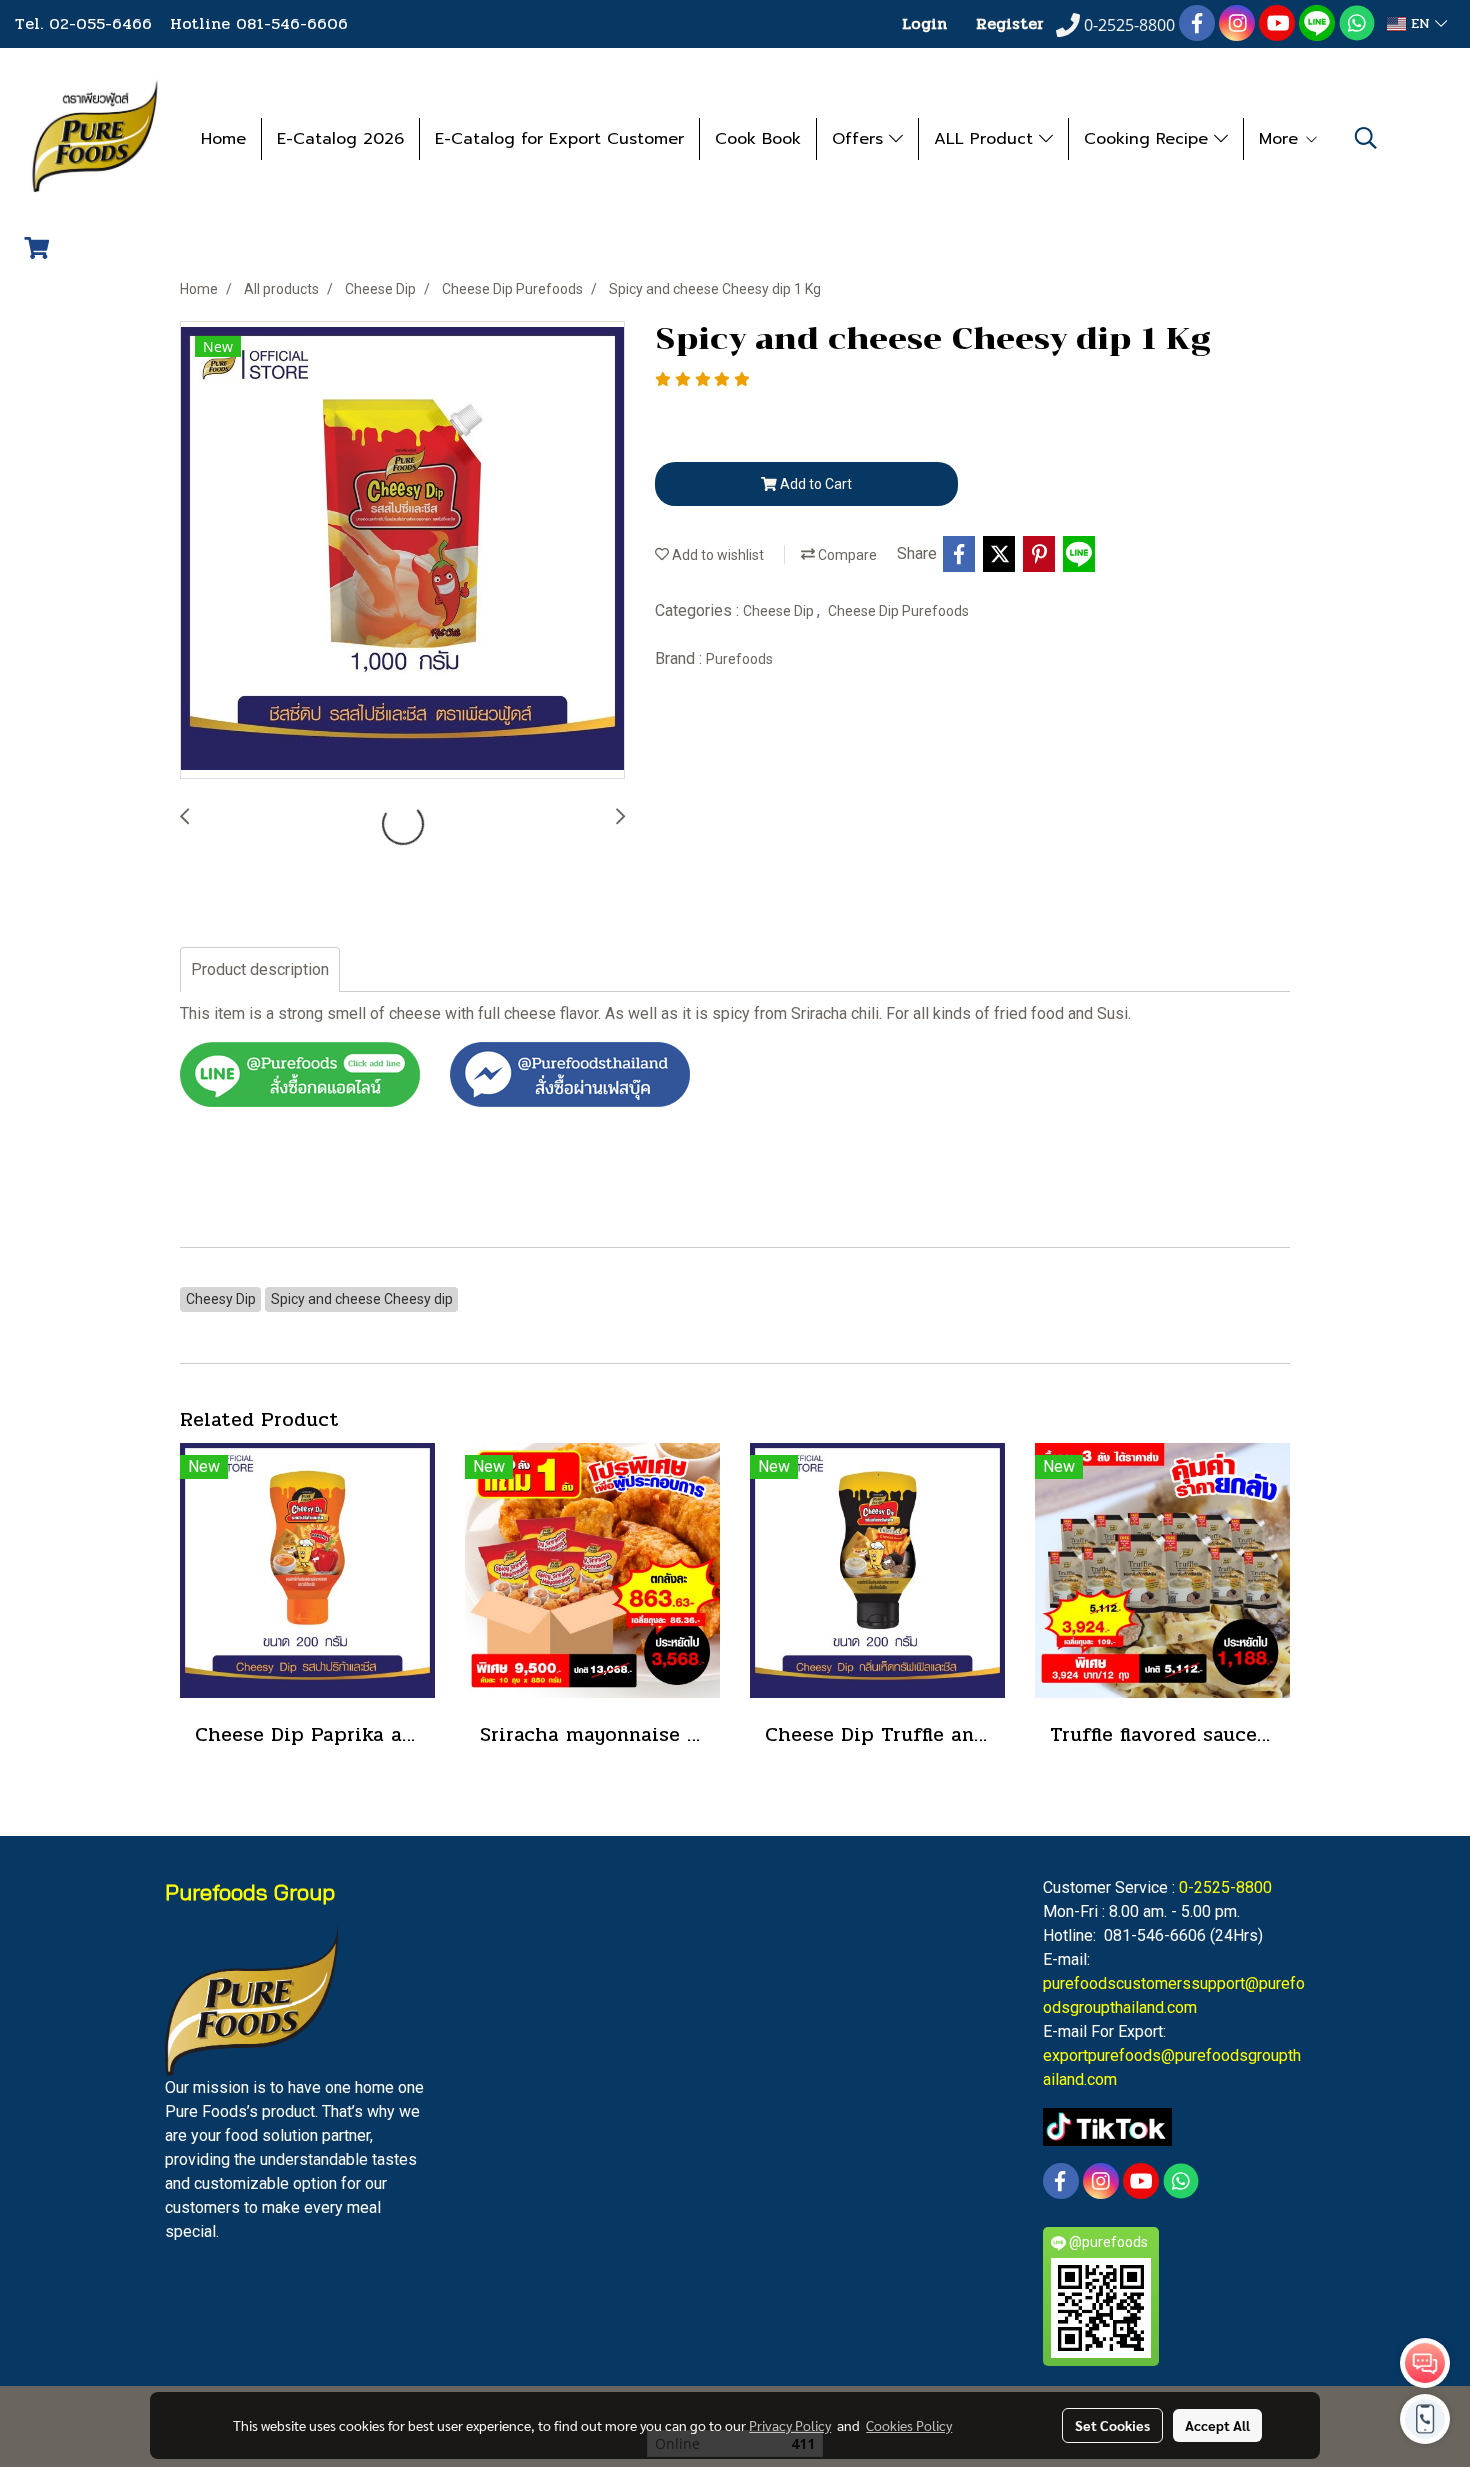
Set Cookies (1112, 2425)
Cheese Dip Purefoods (898, 611)
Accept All (1217, 2425)
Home (223, 139)
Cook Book (758, 139)
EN (1420, 23)
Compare (846, 555)
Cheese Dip (780, 611)
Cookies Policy (909, 2425)
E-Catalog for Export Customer (559, 139)
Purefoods (739, 659)
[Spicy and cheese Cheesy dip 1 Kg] (402, 551)
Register (1010, 23)
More (1281, 139)
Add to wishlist (716, 555)
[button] (1366, 138)
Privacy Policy (790, 2425)
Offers (860, 139)
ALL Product (986, 139)
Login (924, 23)
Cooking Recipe (1149, 139)
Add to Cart (814, 484)
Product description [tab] (260, 969)
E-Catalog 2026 (340, 139)
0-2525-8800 (1225, 1887)
